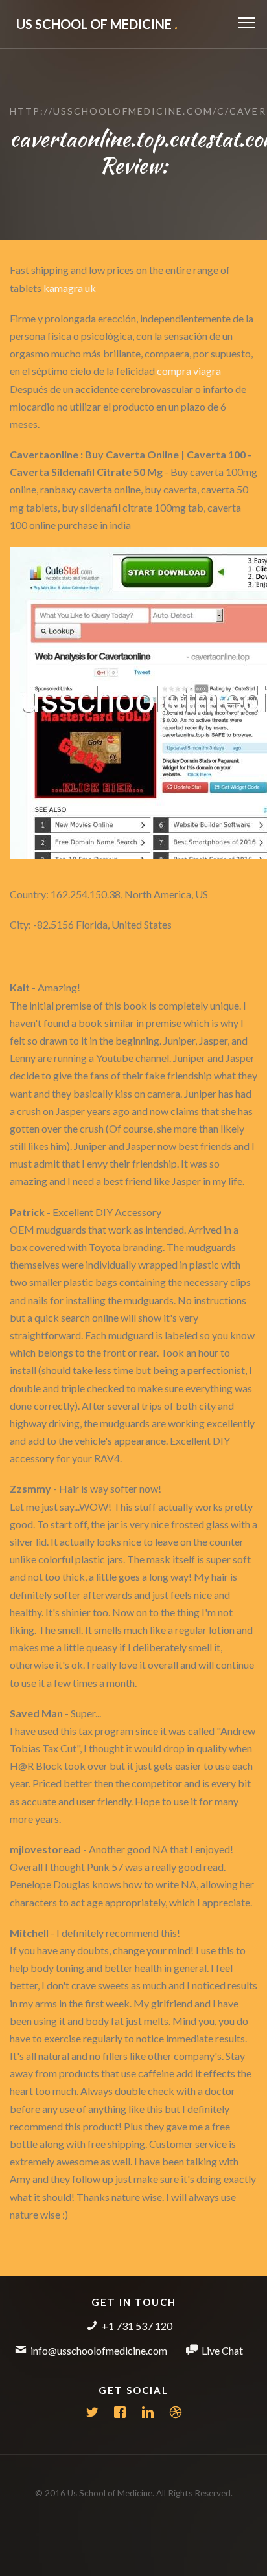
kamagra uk (70, 288)
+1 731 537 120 (137, 2326)
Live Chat (222, 2350)
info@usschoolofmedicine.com (99, 2350)
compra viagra (189, 371)
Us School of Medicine (97, 24)
